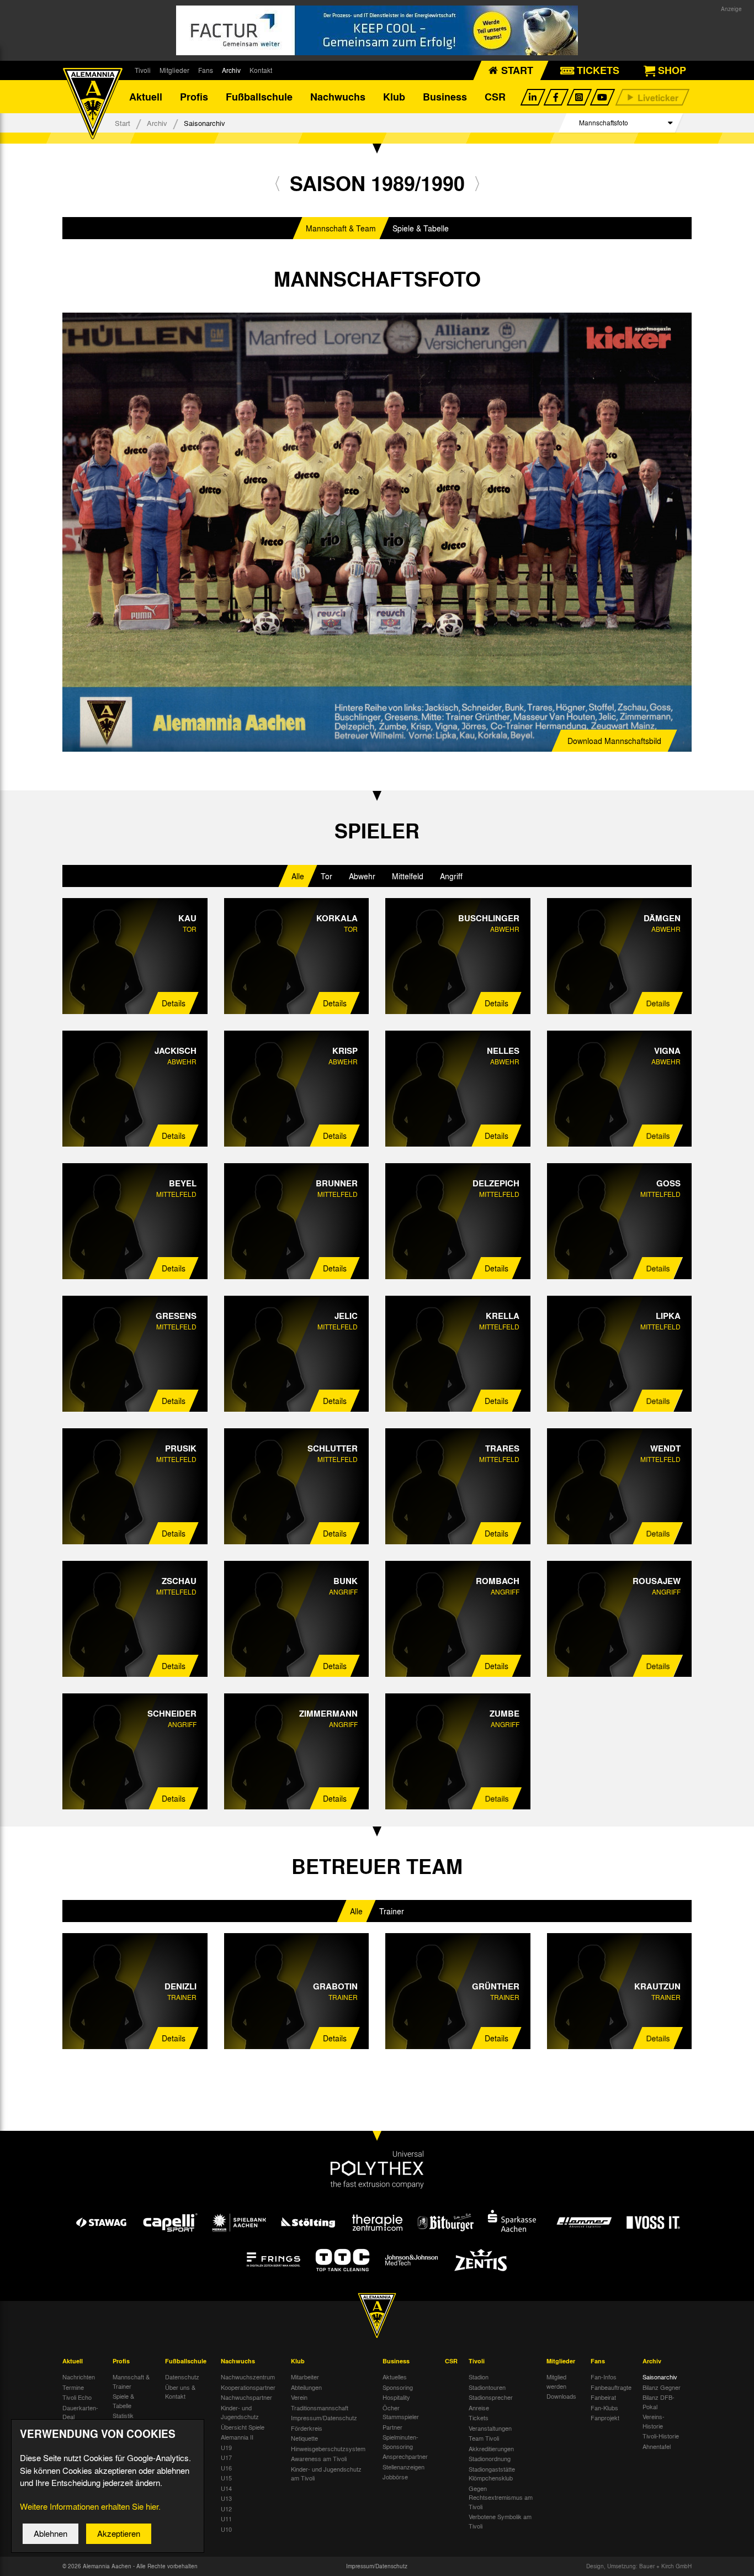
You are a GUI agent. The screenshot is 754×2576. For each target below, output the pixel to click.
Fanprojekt (605, 2417)
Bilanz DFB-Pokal (659, 2402)
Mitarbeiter (305, 2377)
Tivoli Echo (77, 2397)
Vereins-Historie (654, 2421)
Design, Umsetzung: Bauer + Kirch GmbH (639, 2566)
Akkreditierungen (491, 2448)
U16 (226, 2468)
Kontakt (261, 70)
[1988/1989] (277, 183)
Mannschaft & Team (341, 228)
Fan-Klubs (604, 2408)
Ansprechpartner (405, 2456)
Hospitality (396, 2397)
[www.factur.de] (377, 30)
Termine (73, 2387)
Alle (298, 876)
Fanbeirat (603, 2397)
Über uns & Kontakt (180, 2392)
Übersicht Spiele (243, 2427)
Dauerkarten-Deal (80, 2412)
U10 (226, 2529)
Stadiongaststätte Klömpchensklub (492, 2474)
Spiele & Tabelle (421, 228)
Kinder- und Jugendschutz (240, 2412)
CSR (495, 97)
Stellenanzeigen (403, 2467)
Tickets (479, 2417)
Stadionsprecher (491, 2397)
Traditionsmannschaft (320, 2408)
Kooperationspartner (248, 2387)
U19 (226, 2447)
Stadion (479, 2377)
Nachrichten (79, 2377)
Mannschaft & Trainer (131, 2381)
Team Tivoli (484, 2438)
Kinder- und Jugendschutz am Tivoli (326, 2474)
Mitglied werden (556, 2381)
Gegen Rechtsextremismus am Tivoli (501, 2497)
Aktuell (146, 97)
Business (445, 97)
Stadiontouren (487, 2387)
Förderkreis (307, 2428)
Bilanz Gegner (662, 2387)
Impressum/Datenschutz (324, 2417)
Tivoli (143, 70)
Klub (394, 97)
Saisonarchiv (660, 2377)
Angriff (451, 876)
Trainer (392, 1911)
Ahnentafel (657, 2446)
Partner (392, 2427)
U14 (226, 2488)
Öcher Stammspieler (401, 2412)
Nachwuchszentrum (248, 2377)
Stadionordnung (490, 2458)
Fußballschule (259, 97)
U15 (226, 2478)
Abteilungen (306, 2387)
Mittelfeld (408, 876)
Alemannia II (237, 2437)
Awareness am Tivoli (319, 2458)
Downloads (561, 2396)
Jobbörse (395, 2477)
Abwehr (362, 876)
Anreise (479, 2408)
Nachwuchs (338, 97)
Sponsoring (398, 2387)
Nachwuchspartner (246, 2397)
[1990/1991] (477, 183)
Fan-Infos (604, 2377)
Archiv (231, 70)
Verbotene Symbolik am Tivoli (500, 2521)
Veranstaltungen (490, 2428)
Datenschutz (182, 2377)
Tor (326, 876)
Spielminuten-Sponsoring (400, 2442)
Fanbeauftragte (611, 2387)
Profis (194, 97)
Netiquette (304, 2438)
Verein (299, 2397)
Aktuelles (395, 2377)
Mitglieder (174, 70)
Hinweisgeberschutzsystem (328, 2448)
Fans (206, 70)
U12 (226, 2509)
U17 (226, 2457)
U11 (226, 2519)
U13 (226, 2498)
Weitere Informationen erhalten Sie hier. (90, 2506)
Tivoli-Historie (661, 2436)
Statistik (123, 2415)
